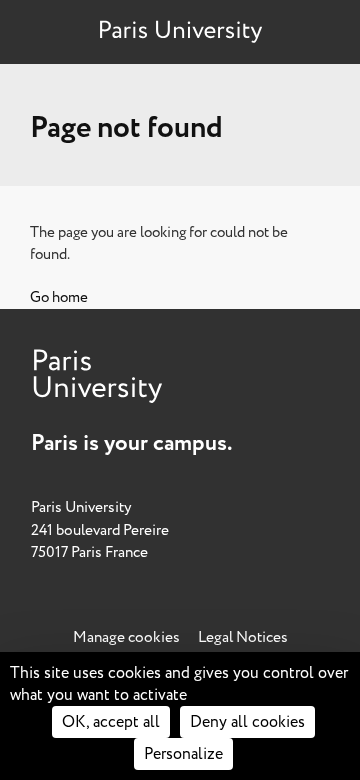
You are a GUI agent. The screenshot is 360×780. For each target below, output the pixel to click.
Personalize (183, 754)
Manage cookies (126, 637)
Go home (59, 297)
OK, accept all (111, 722)
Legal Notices (243, 637)
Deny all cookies (247, 722)
